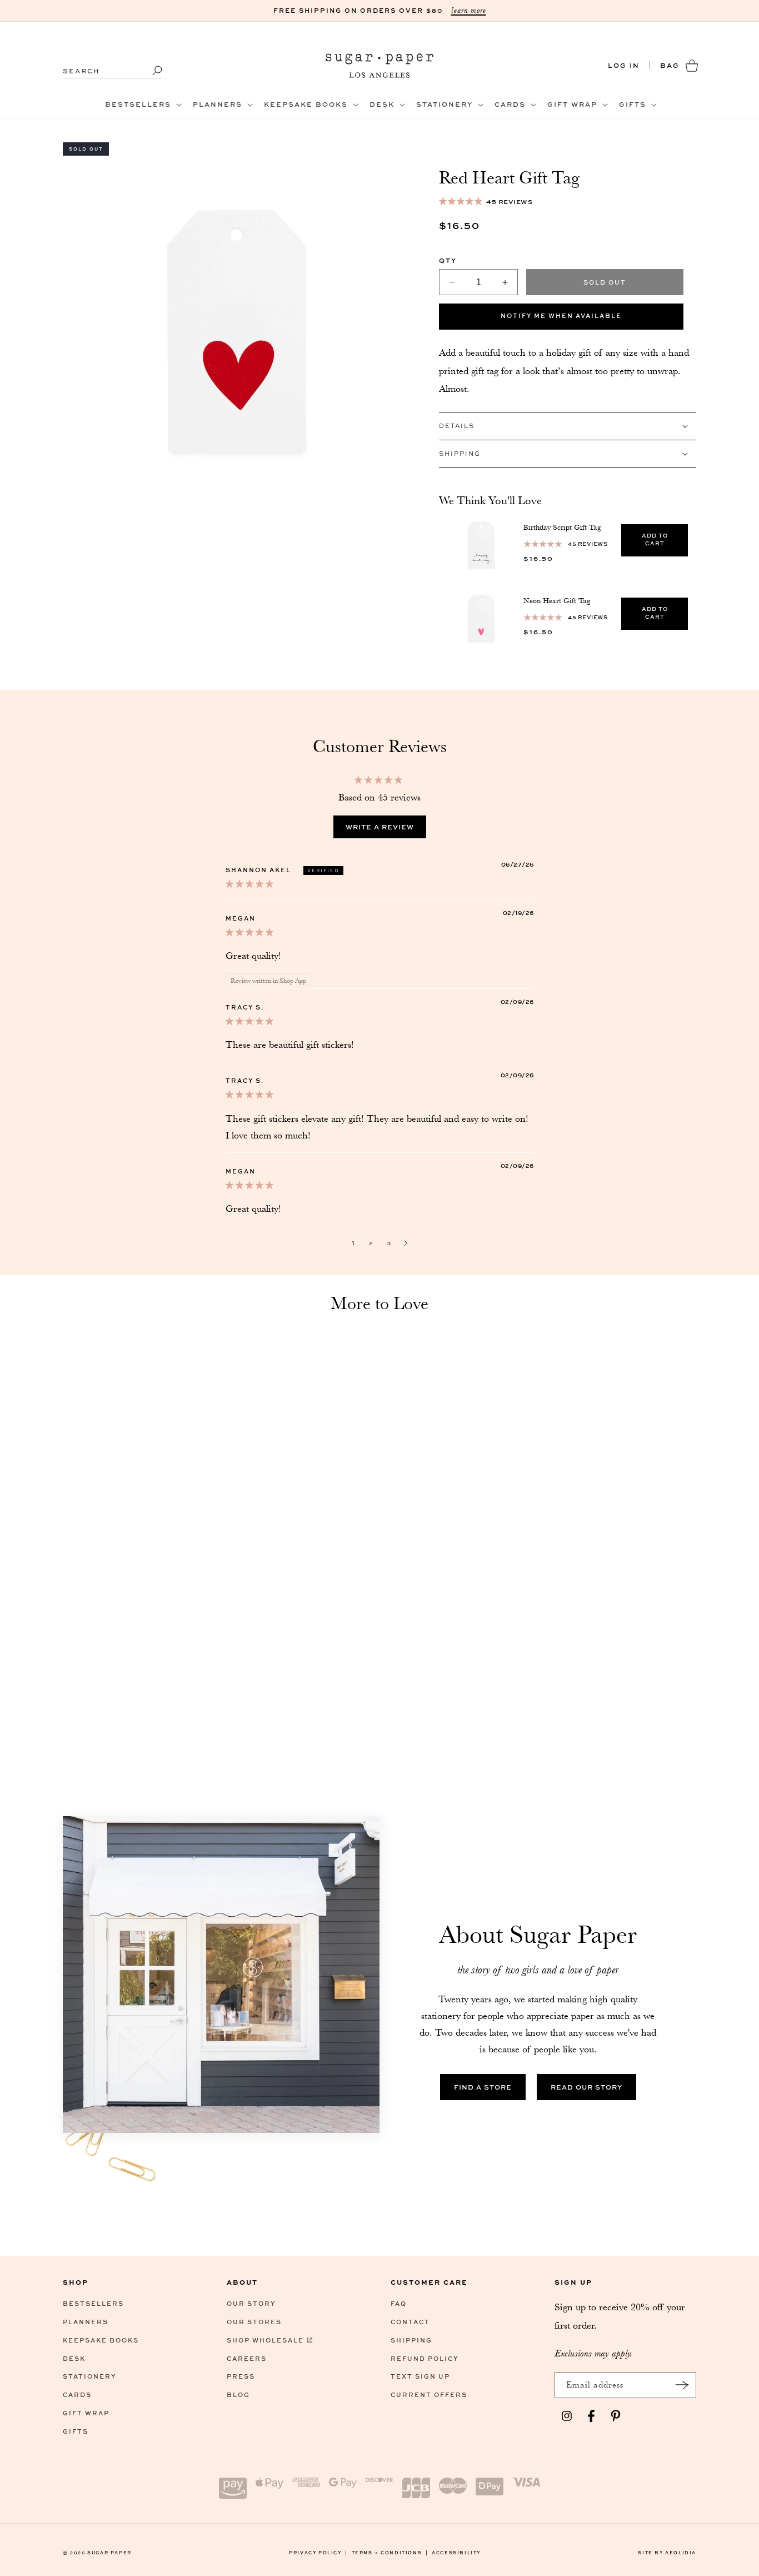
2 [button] (371, 1243)
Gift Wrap (86, 2413)
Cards (77, 2395)
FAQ (399, 2303)
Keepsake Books (101, 2340)
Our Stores (254, 2322)
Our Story (251, 2303)
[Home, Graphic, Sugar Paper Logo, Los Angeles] (380, 65)
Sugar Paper (109, 2552)
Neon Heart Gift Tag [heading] (557, 600)
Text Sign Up (420, 2376)
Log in (624, 65)
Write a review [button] (380, 827)
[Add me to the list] (682, 2385)
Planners (86, 2322)
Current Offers (429, 2395)
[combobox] (113, 65)
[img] (249, 883)
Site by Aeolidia (667, 2552)
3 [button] (389, 1243)
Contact (410, 2322)
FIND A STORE (483, 2087)
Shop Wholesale (265, 2340)
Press (241, 2376)
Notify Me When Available (561, 315)
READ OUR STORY (586, 2087)
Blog (238, 2395)
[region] (568, 581)
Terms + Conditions (390, 2552)
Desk (74, 2358)
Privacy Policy (318, 2552)
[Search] (150, 71)
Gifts (76, 2431)
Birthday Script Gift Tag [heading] (562, 527)
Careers (247, 2358)
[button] (142, 105)
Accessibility (456, 2552)
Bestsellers (93, 2303)
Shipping (411, 2340)
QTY (448, 260)
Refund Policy (425, 2358)
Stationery (89, 2376)
